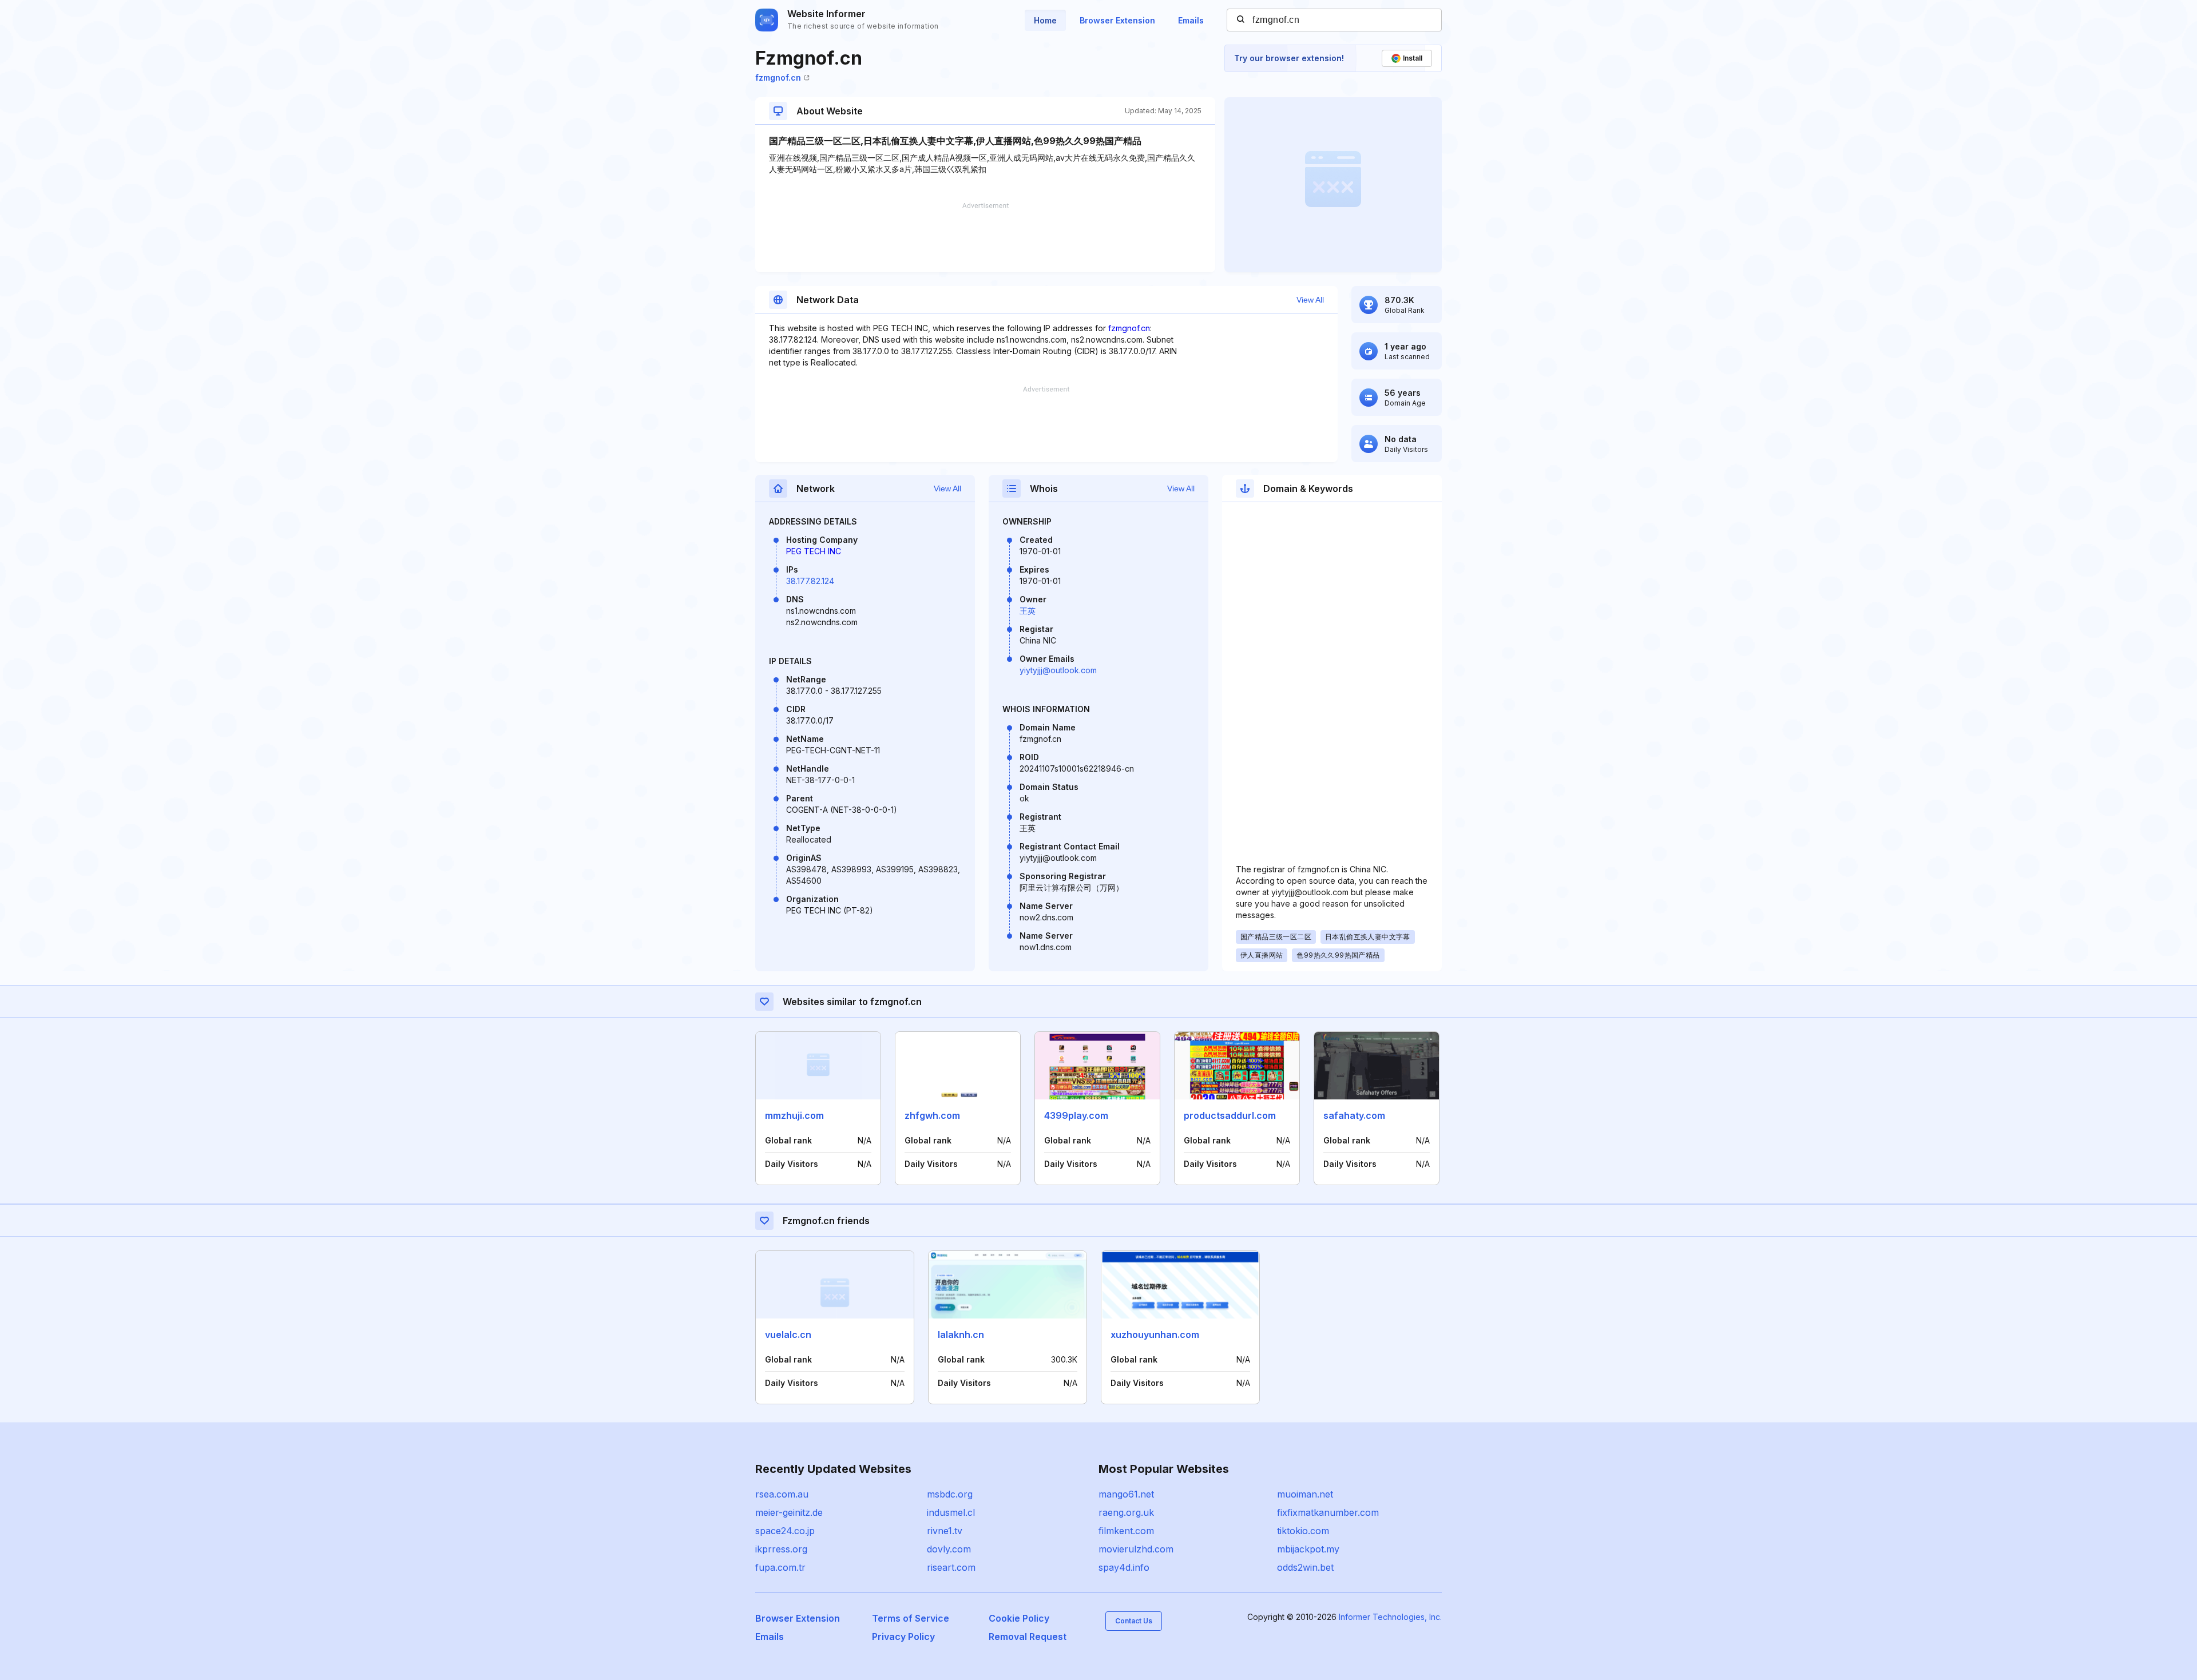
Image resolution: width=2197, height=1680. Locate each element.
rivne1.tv (945, 1531)
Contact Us (1134, 1621)
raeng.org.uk (1126, 1512)
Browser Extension (1117, 20)
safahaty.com (1354, 1115)
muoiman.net (1305, 1494)
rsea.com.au (782, 1494)
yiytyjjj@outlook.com (1058, 670)
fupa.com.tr (780, 1567)
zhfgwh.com (932, 1115)
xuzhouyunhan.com (1155, 1335)
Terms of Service (911, 1618)
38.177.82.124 (810, 581)
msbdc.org (950, 1494)
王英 (1028, 611)
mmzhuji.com (794, 1115)
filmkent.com (1126, 1531)
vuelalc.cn (788, 1335)
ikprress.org (781, 1549)
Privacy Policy (903, 1637)
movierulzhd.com (1136, 1549)
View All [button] (1310, 300)
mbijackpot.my (1308, 1549)
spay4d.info (1124, 1567)
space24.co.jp (785, 1531)
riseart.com (951, 1567)
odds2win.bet (1305, 1567)
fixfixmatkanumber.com (1328, 1512)
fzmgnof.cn (778, 78)
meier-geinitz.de (789, 1512)
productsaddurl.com (1230, 1115)
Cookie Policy (1019, 1618)
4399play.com (1076, 1115)
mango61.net (1126, 1494)
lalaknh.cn (961, 1335)
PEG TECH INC (814, 551)
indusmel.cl (951, 1512)
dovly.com (949, 1549)
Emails (1191, 20)
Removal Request (1028, 1637)
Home (1045, 20)
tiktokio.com (1303, 1531)
